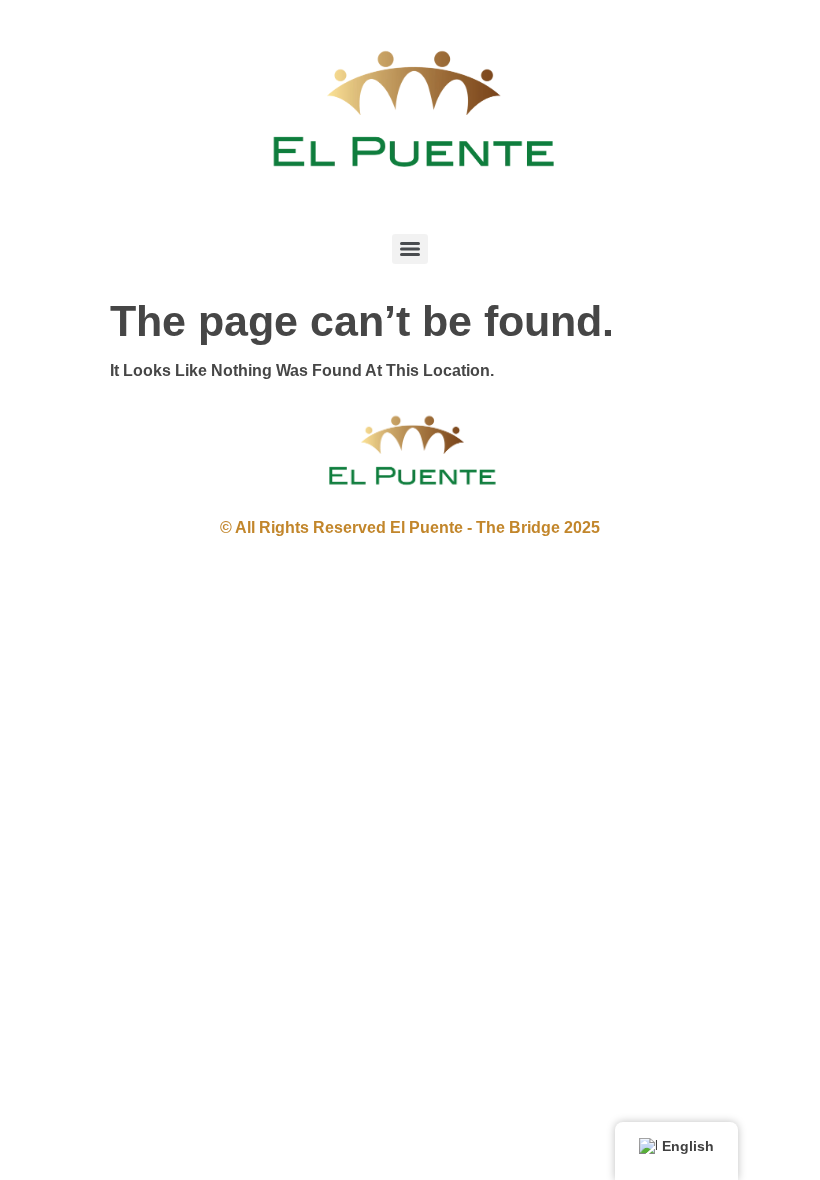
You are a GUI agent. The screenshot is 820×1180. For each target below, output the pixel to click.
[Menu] (410, 249)
